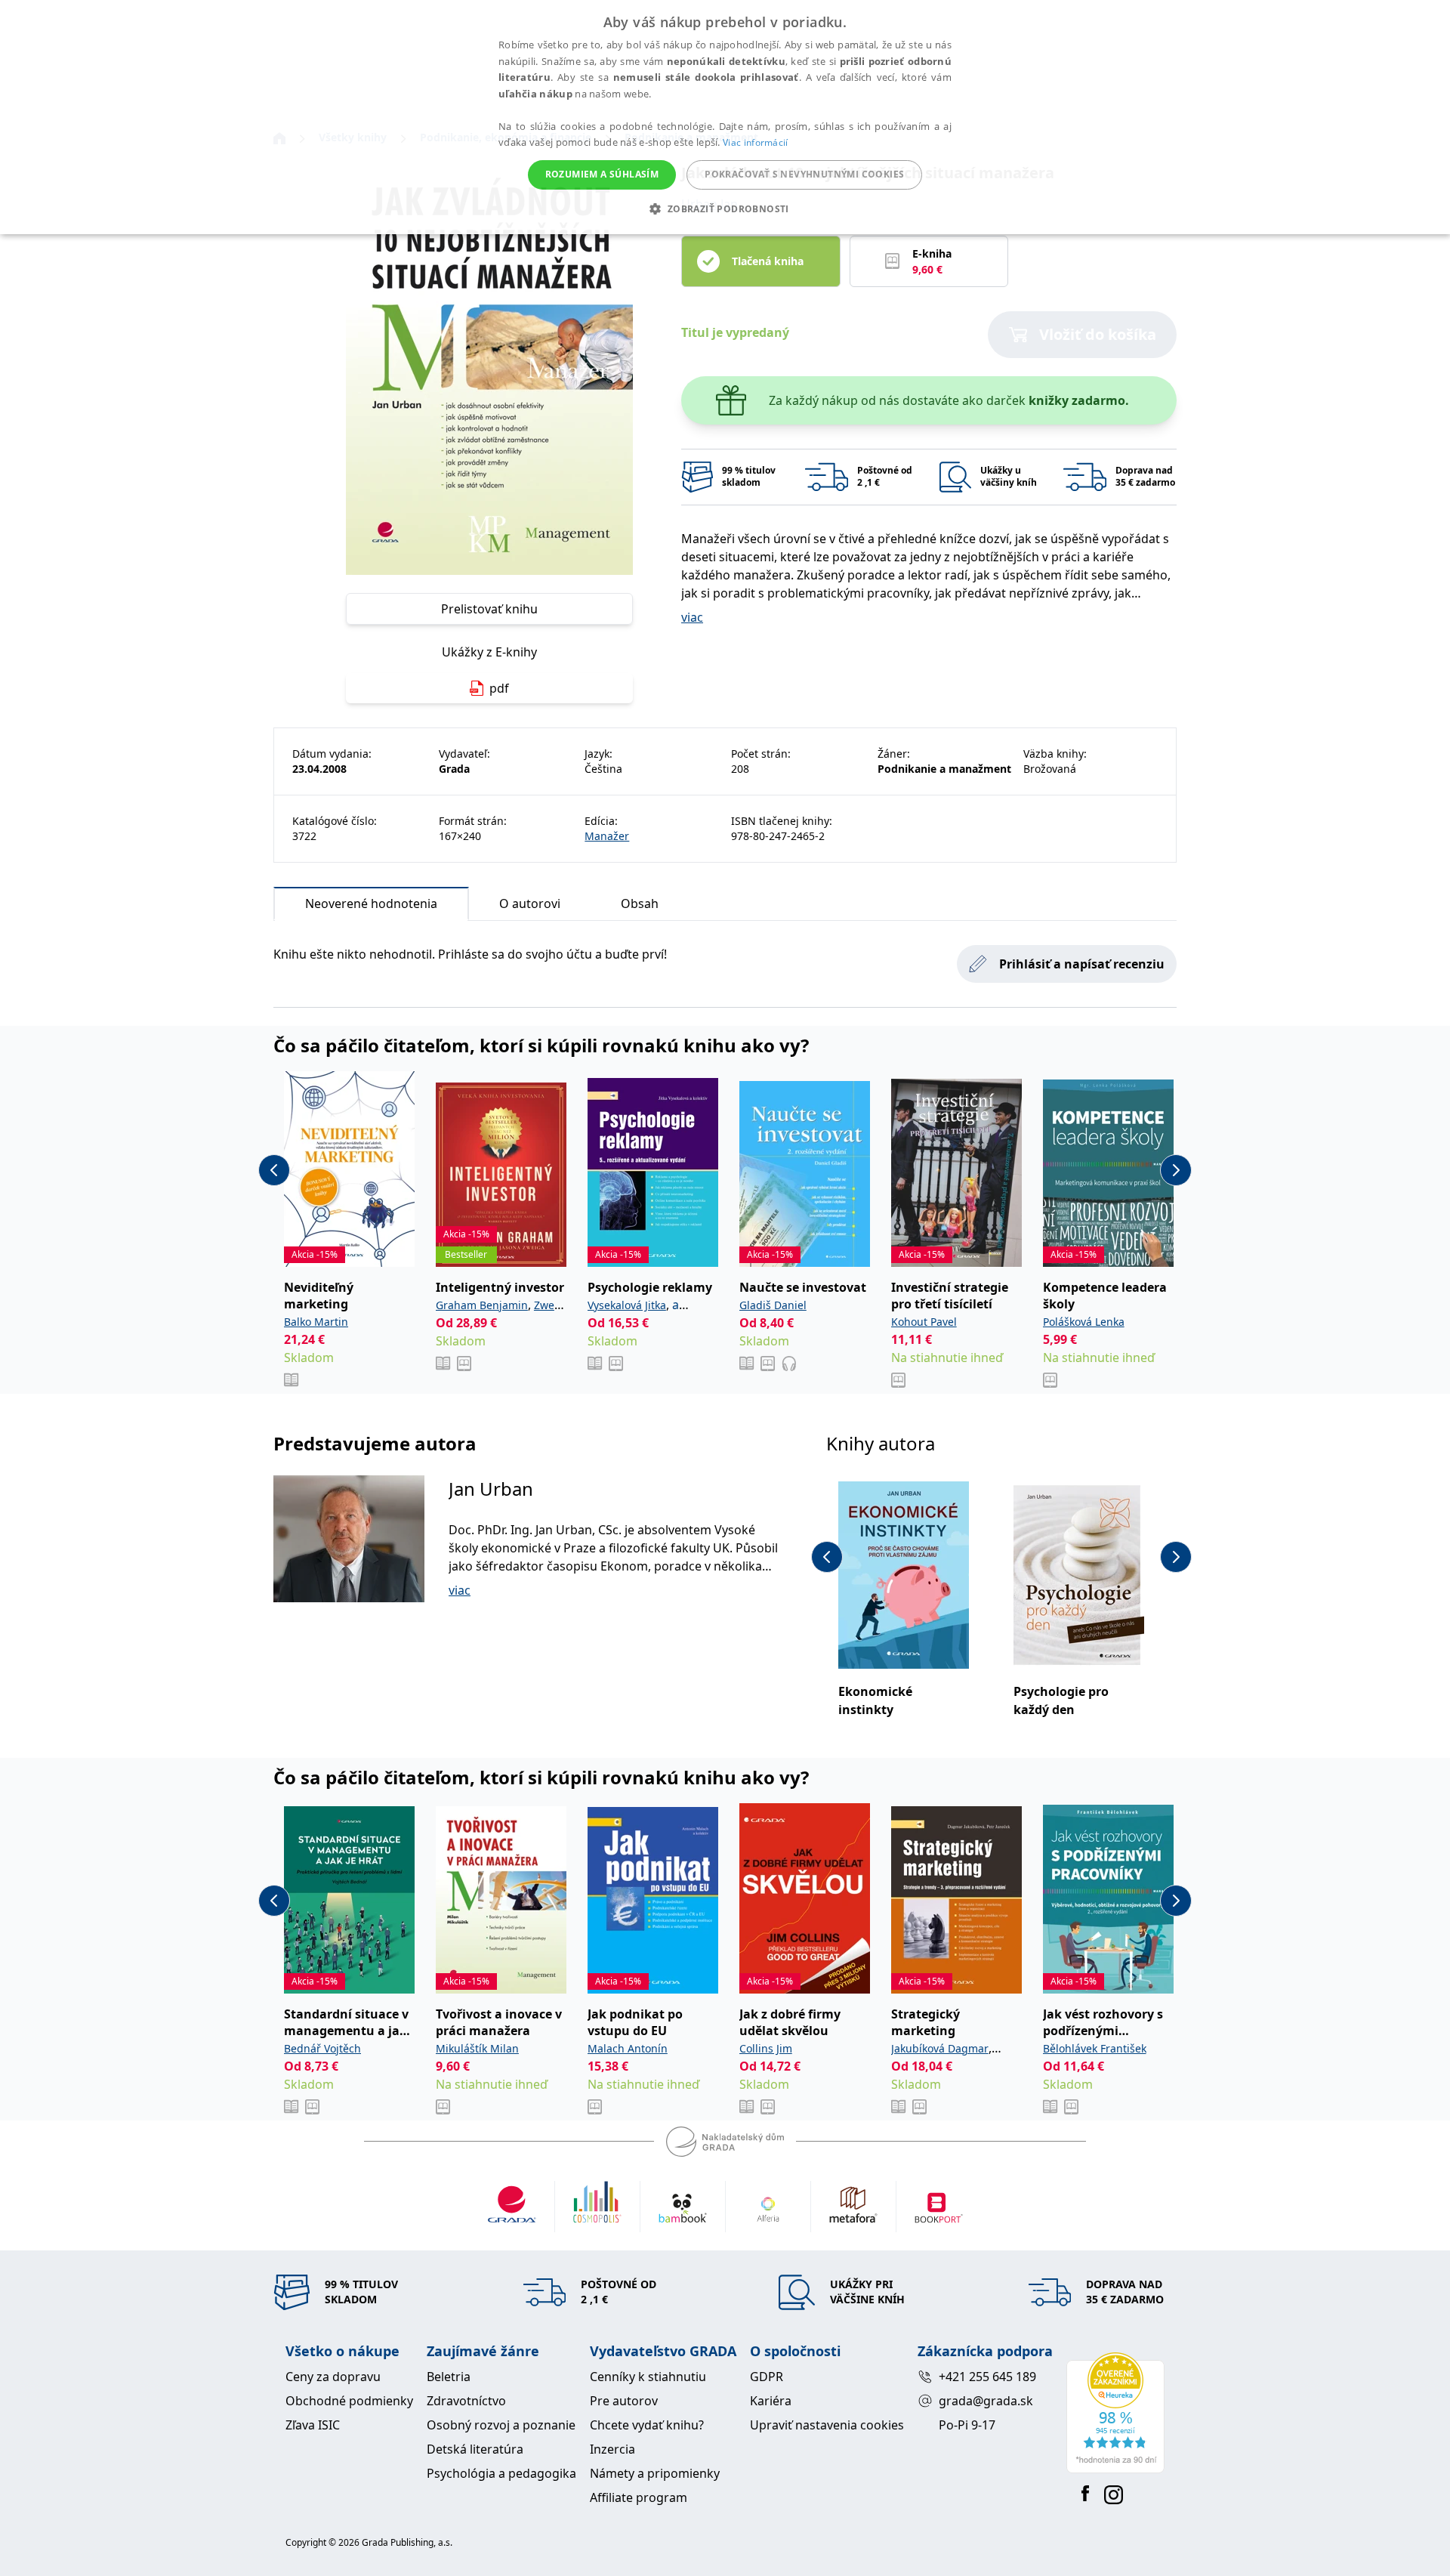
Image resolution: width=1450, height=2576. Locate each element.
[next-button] (1176, 1170)
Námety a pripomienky (655, 2473)
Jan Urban (491, 1489)
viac (692, 617)
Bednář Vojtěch (322, 2048)
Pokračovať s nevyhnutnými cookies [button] (804, 174)
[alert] (725, 117)
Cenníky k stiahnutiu (648, 2377)
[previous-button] (274, 1170)
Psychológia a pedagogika (501, 2473)
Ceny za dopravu (333, 2377)
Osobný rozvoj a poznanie (501, 2425)
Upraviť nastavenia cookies (827, 2425)
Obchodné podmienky (349, 2401)
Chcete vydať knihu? (647, 2425)
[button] (725, 208)
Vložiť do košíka (1098, 334)
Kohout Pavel (924, 1322)
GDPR (767, 2377)
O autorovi (530, 903)
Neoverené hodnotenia (371, 903)
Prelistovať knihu (489, 609)
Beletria (449, 2377)
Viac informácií (756, 142)
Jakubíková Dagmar (940, 2048)
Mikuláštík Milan (477, 2048)
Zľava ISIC (313, 2425)
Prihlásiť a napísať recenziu (1082, 964)
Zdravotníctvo (466, 2401)
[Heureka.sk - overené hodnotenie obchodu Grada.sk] (1115, 2413)
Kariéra (771, 2401)
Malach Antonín (628, 2048)
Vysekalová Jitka (627, 1305)
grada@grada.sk (986, 2401)
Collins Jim (766, 2048)
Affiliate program (639, 2497)
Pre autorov (624, 2401)
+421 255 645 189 (987, 2377)
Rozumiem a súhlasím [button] (602, 174)
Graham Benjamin (482, 1305)
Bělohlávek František (1095, 2048)
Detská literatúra (475, 2449)
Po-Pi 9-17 (967, 2425)
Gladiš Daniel (773, 1305)
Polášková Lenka (1084, 1322)
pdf (499, 688)
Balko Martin (316, 1322)
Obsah (640, 903)
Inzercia (612, 2449)
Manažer (607, 836)
